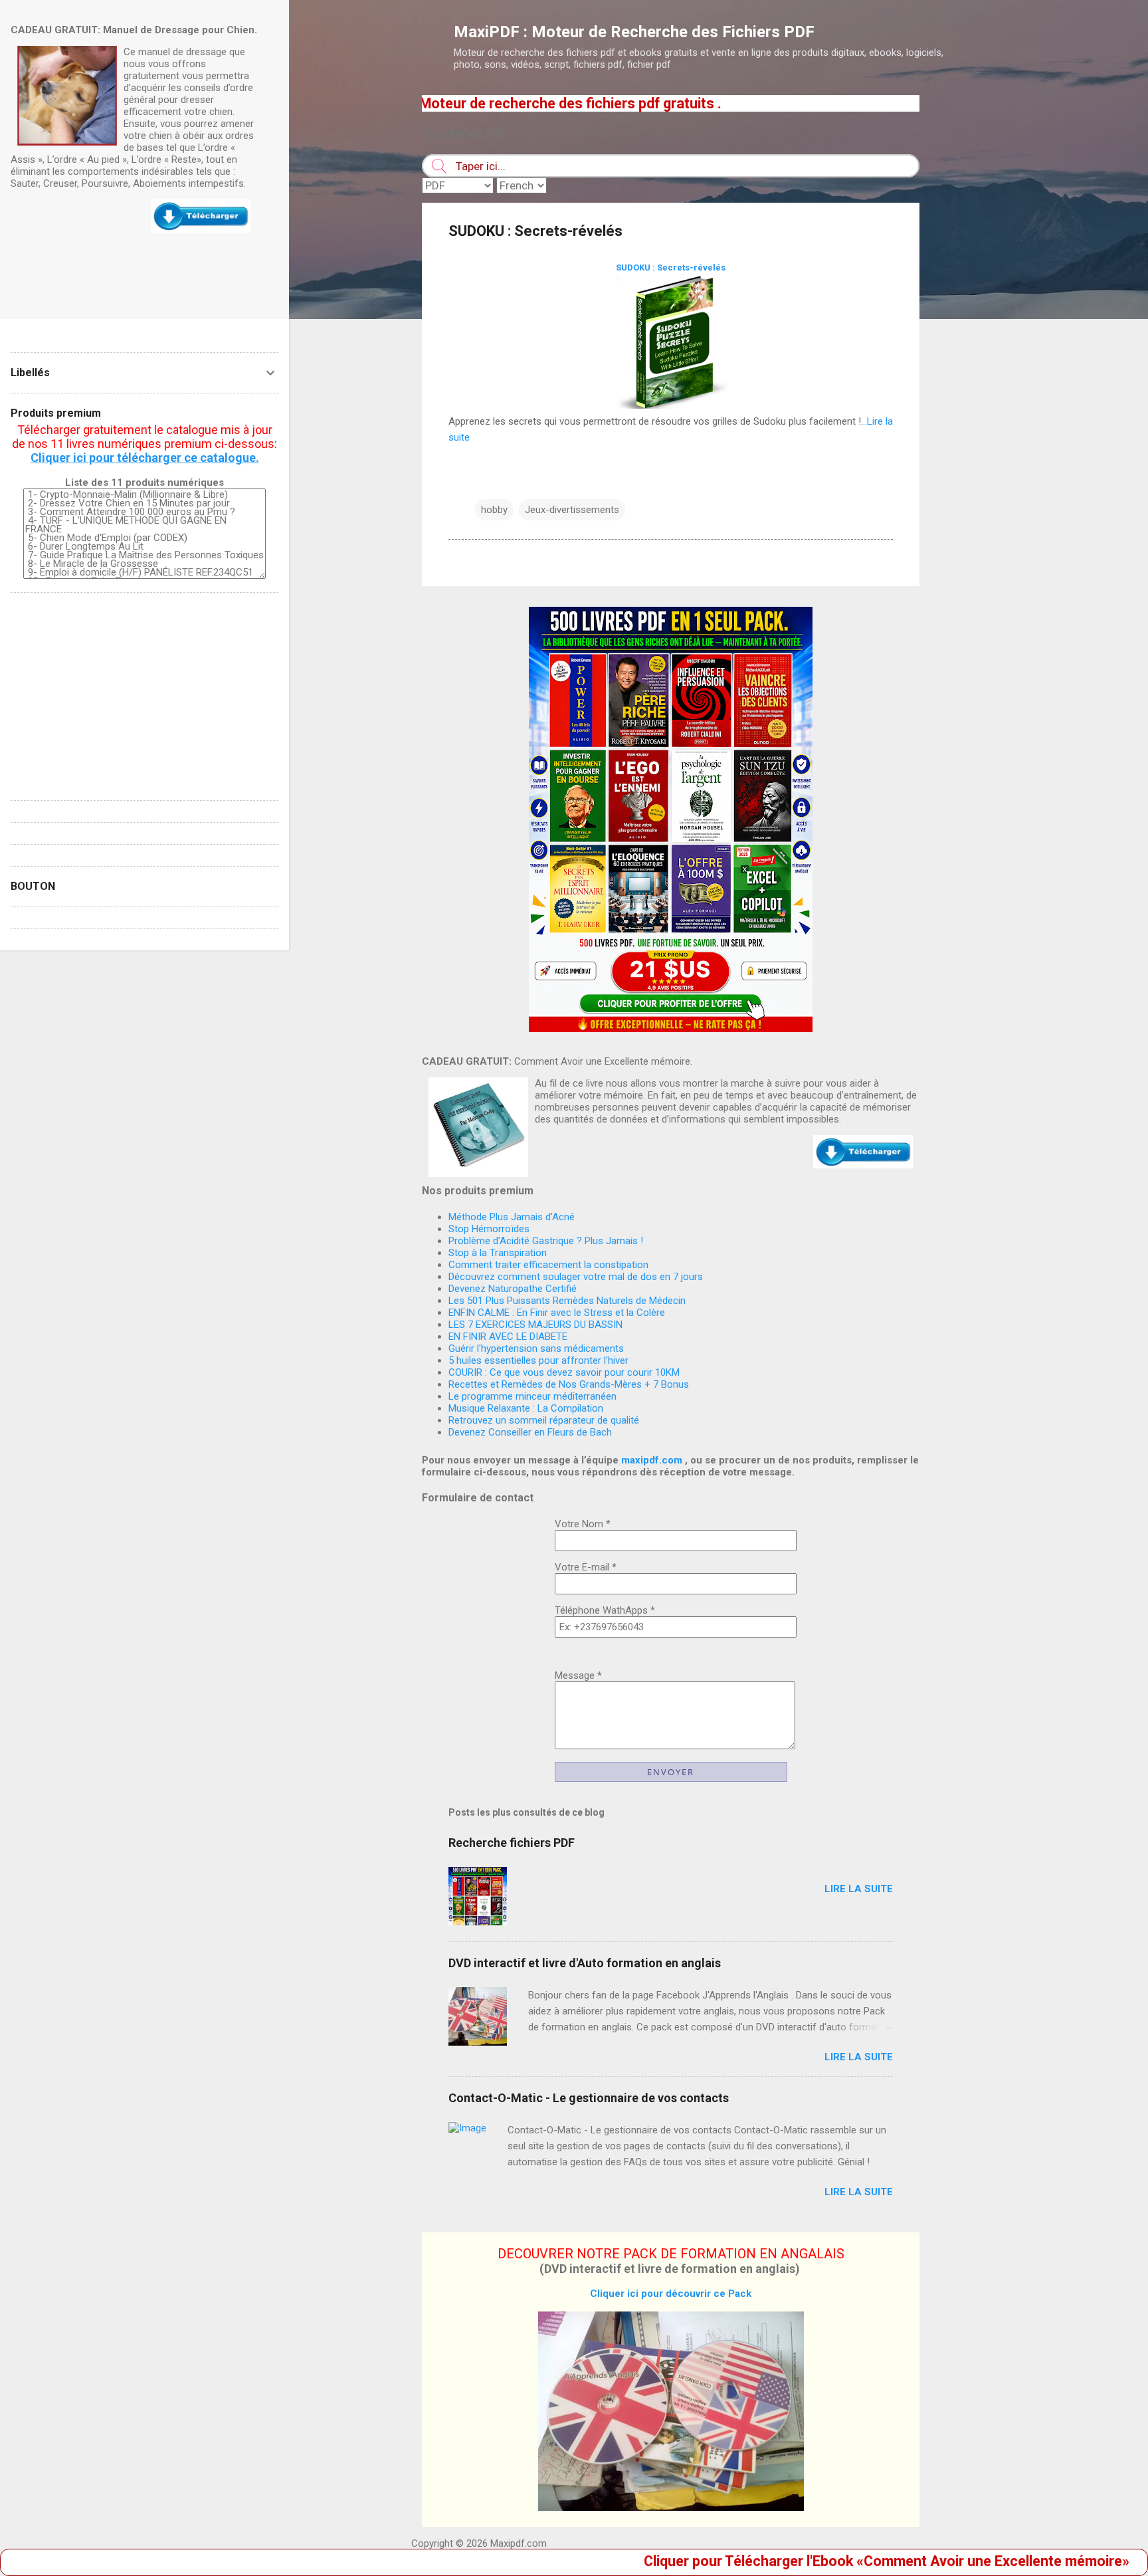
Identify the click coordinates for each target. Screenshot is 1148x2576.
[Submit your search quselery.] (439, 166)
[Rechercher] (1007, 36)
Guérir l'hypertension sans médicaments (536, 1348)
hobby (494, 510)
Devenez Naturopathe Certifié (513, 1289)
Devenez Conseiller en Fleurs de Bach (530, 1432)
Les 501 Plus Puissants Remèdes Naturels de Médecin (567, 1301)
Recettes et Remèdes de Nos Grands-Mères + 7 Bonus (569, 1384)
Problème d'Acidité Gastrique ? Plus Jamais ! (546, 1241)
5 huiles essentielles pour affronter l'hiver (538, 1360)
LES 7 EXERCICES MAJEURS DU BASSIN (535, 1325)
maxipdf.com (652, 1460)
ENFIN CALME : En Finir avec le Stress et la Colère (557, 1313)
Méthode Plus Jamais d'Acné (512, 1217)
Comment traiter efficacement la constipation (548, 1265)
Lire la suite (859, 1889)
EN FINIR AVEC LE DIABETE (508, 1337)
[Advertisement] (973, 294)
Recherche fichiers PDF (512, 1843)
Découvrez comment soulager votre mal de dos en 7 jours (576, 1277)
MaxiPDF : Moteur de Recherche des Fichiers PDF (634, 32)
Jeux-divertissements (572, 510)
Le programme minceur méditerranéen (532, 1396)
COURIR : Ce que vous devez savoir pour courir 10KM (564, 1372)
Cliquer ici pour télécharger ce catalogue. (145, 458)
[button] (885, 233)
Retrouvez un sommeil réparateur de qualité (544, 1420)
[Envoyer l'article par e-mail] (483, 483)
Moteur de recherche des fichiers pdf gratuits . (474, 103)
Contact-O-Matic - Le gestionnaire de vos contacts (589, 2098)
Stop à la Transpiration (498, 1253)
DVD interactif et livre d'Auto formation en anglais (585, 1963)
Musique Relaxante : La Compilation (526, 1408)
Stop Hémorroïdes (489, 1229)
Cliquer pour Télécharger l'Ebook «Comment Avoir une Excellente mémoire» (790, 2561)
